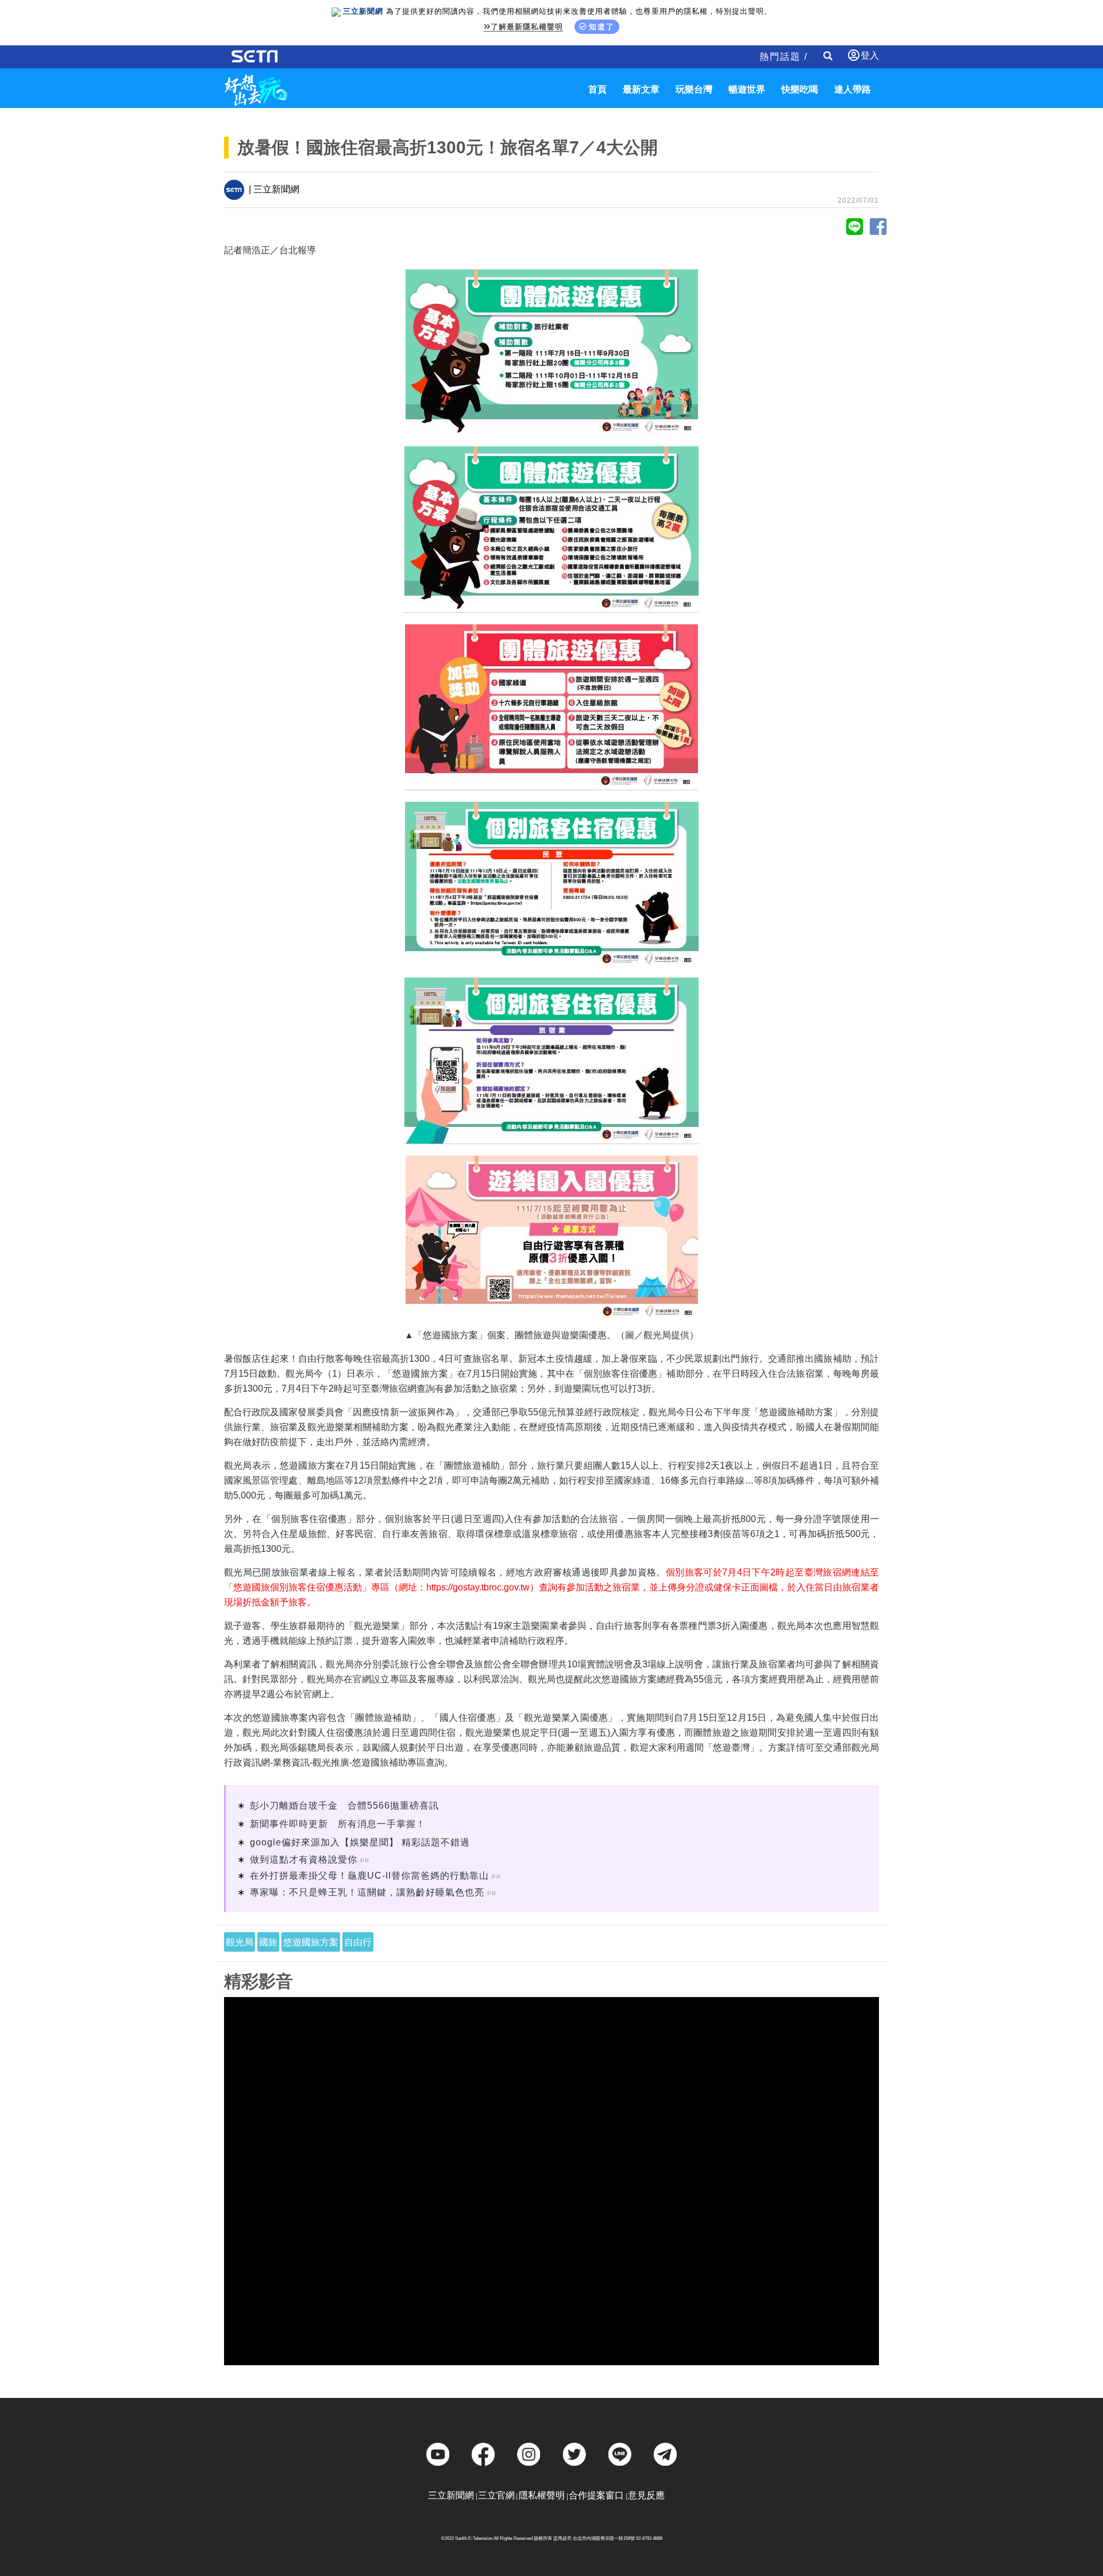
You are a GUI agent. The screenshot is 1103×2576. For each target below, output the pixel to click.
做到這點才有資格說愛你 (304, 1859)
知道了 (602, 27)
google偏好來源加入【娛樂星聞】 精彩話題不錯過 (360, 1842)
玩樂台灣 (694, 89)
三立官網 (496, 2495)
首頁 (597, 89)
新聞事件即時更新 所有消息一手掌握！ (338, 1824)
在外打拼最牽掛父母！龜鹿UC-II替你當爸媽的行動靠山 (369, 1876)
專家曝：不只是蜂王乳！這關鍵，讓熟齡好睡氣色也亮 (367, 1892)
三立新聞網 (451, 2495)
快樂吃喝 (800, 89)
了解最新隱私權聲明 (527, 27)
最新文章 (641, 89)
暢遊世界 (747, 89)
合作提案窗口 (596, 2495)
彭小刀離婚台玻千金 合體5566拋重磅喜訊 (344, 1805)
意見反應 (646, 2495)
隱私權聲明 (542, 2495)
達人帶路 (853, 89)
